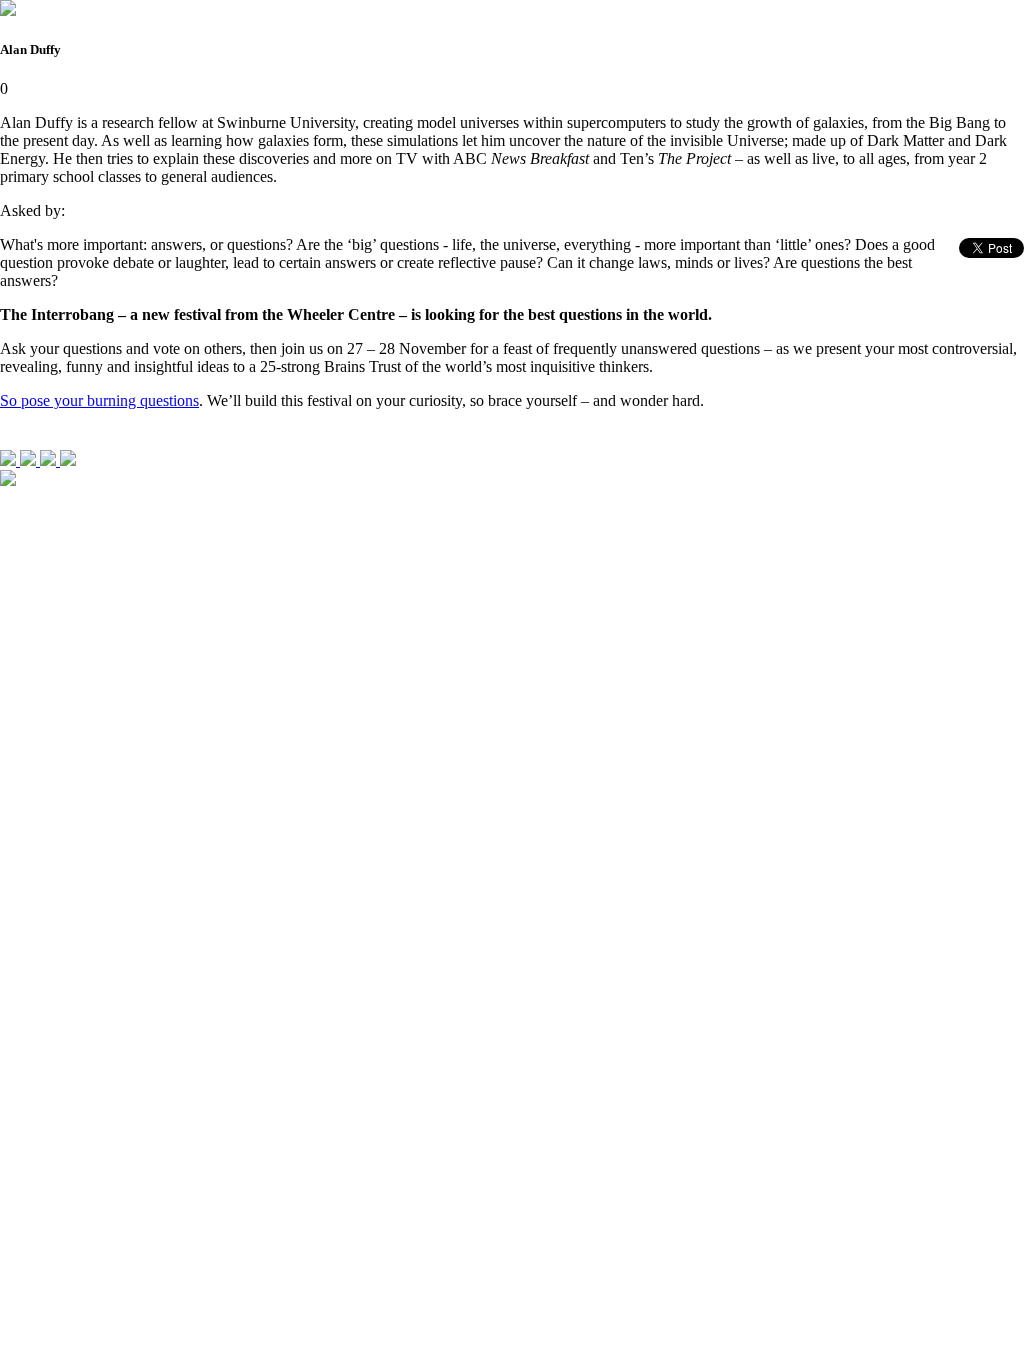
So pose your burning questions (99, 400)
